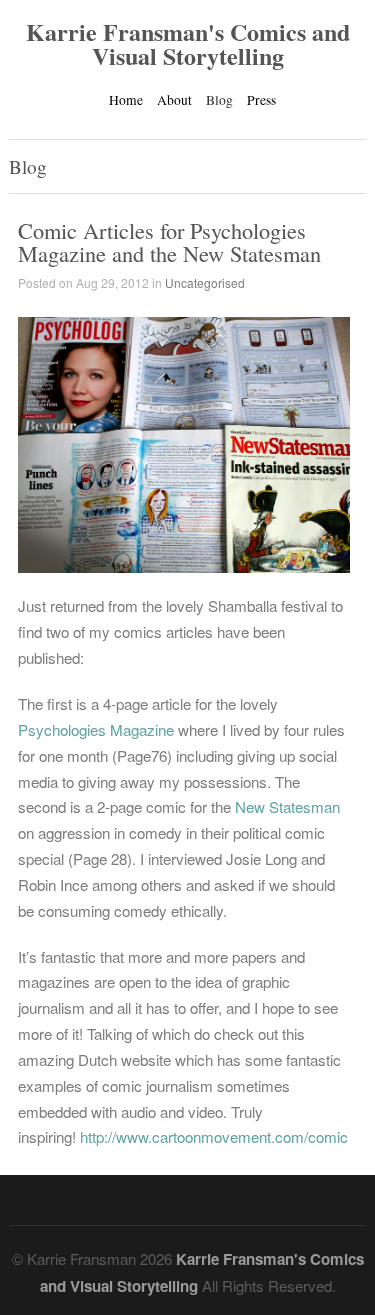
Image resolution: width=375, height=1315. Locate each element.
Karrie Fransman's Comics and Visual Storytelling (188, 43)
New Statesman (287, 806)
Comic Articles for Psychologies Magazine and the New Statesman (169, 241)
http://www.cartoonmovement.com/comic (214, 1136)
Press (261, 100)
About (174, 100)
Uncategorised (205, 282)
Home (126, 100)
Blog (219, 100)
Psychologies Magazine (96, 729)
